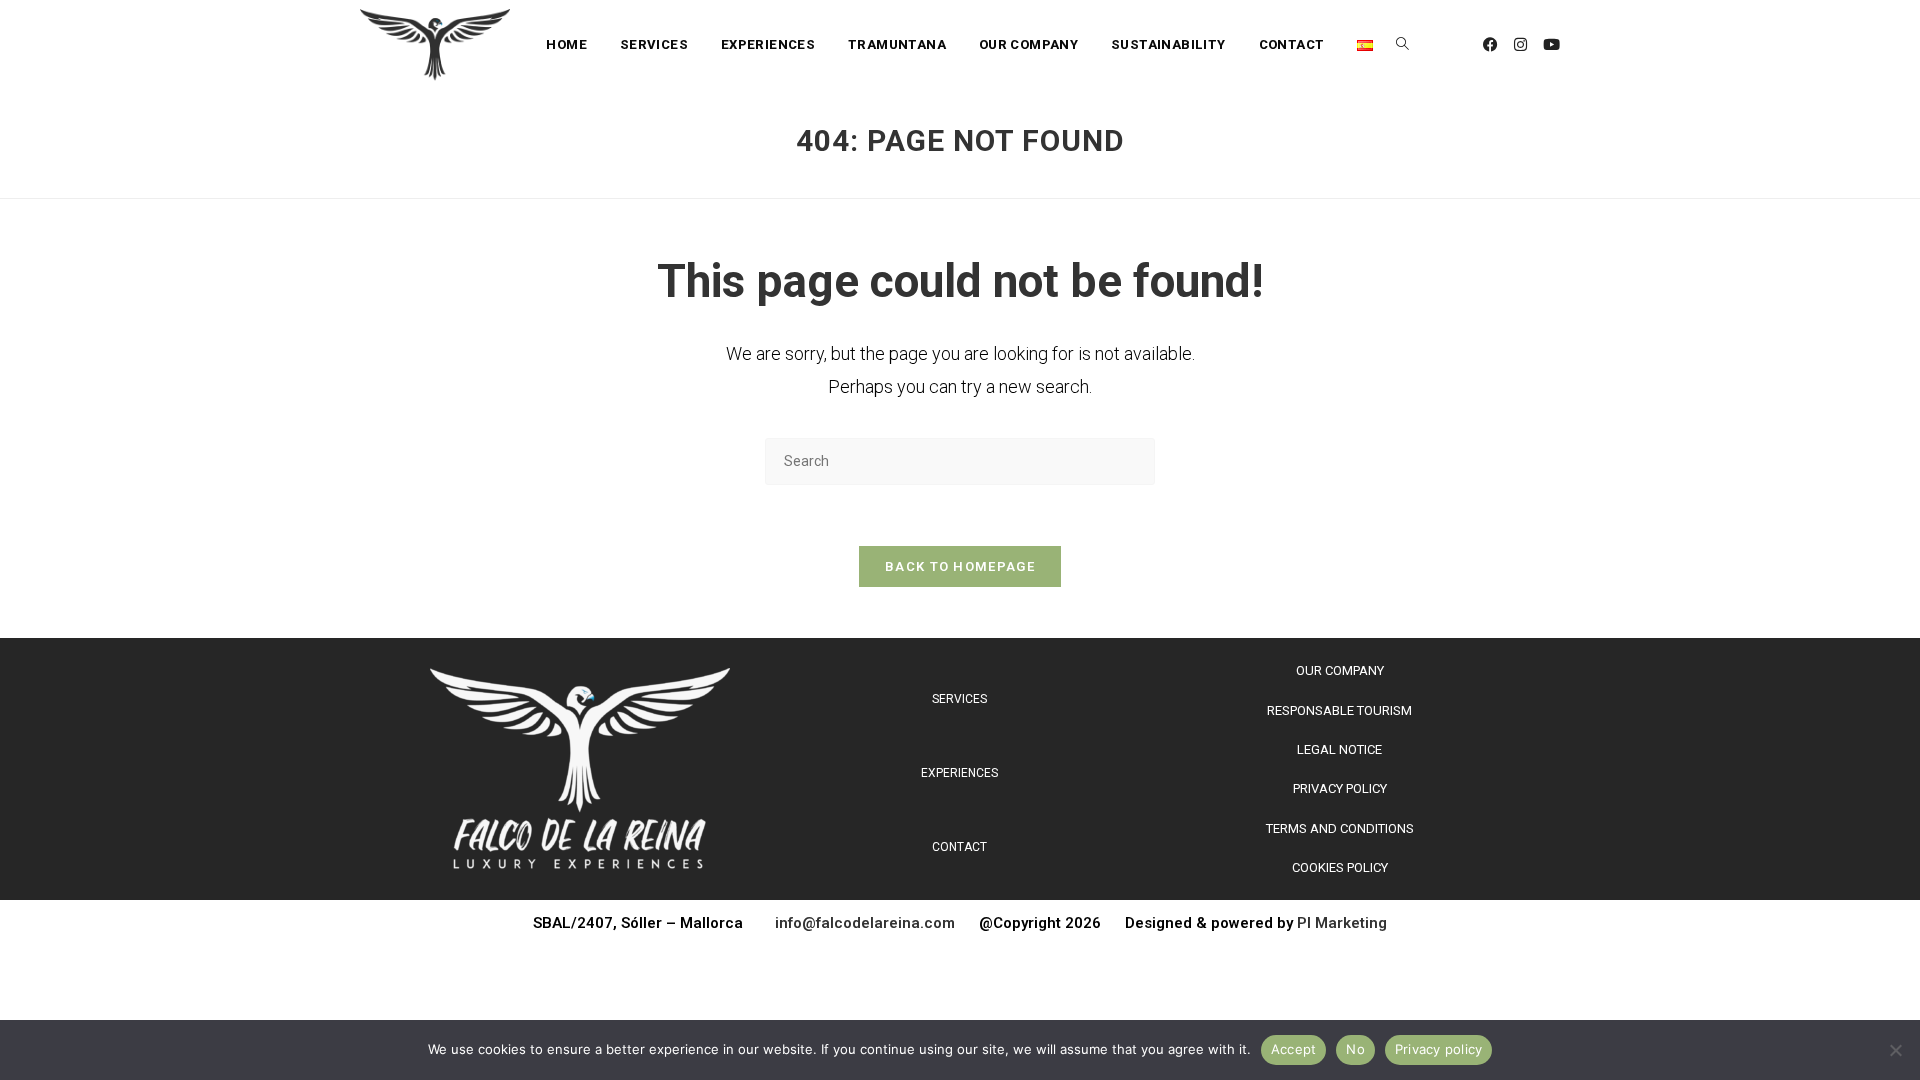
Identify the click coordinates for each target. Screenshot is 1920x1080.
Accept (1294, 1049)
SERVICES (959, 699)
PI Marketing (1342, 923)
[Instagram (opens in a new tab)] (1520, 45)
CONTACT (959, 847)
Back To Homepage (960, 566)
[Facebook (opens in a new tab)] (1490, 45)
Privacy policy (1439, 1049)
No (1355, 1049)
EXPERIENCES (959, 773)
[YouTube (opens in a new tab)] (1551, 45)
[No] (1895, 1050)
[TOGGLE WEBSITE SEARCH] (1402, 45)
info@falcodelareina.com (877, 923)
